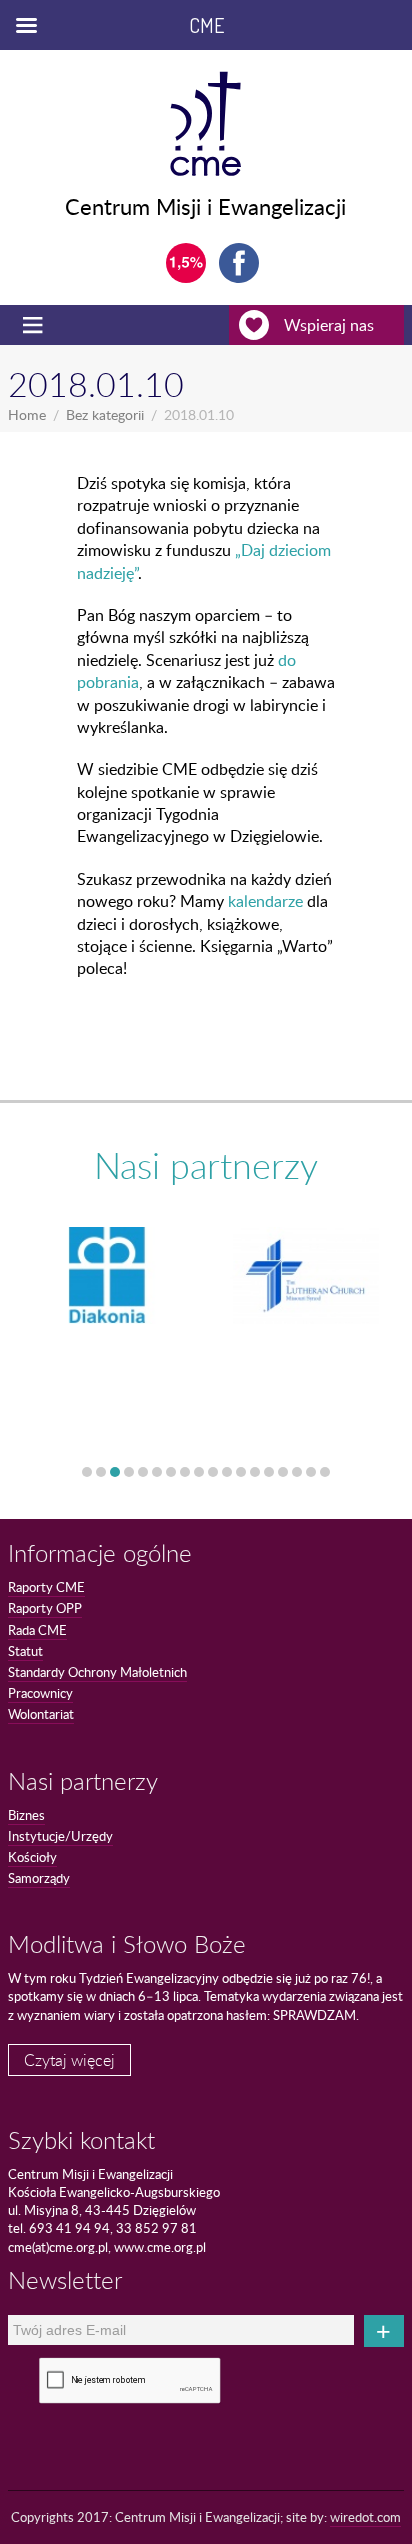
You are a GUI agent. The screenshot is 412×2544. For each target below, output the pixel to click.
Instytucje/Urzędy (60, 1836)
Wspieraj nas (329, 325)
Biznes (26, 1815)
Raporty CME (46, 1587)
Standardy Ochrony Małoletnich (97, 1672)
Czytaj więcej (69, 2060)
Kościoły (32, 1857)
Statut (25, 1651)
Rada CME (37, 1630)
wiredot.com (365, 2517)
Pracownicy (40, 1693)
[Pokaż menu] (35, 325)
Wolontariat (41, 1714)
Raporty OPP (45, 1608)
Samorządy (39, 1878)
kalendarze (265, 901)
